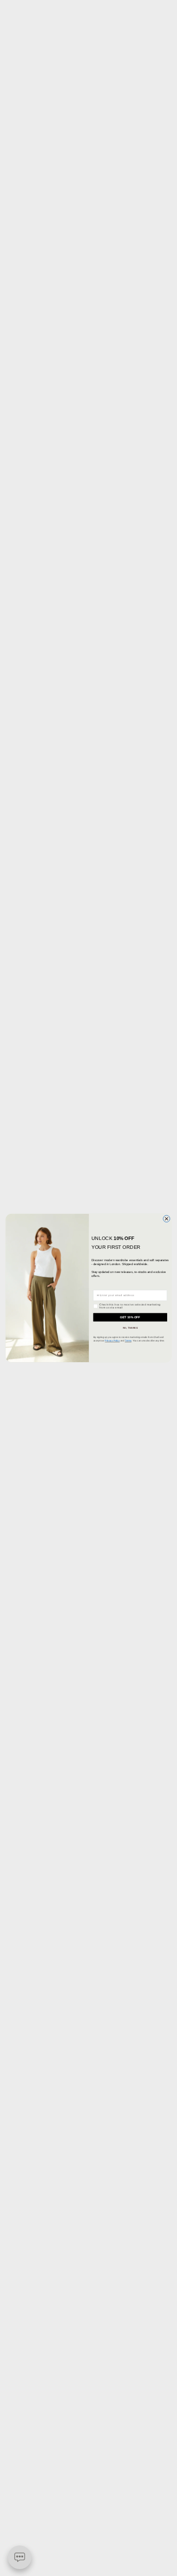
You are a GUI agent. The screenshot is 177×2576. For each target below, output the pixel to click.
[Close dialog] (167, 1219)
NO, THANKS (130, 1328)
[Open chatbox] (20, 2557)
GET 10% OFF (130, 1317)
